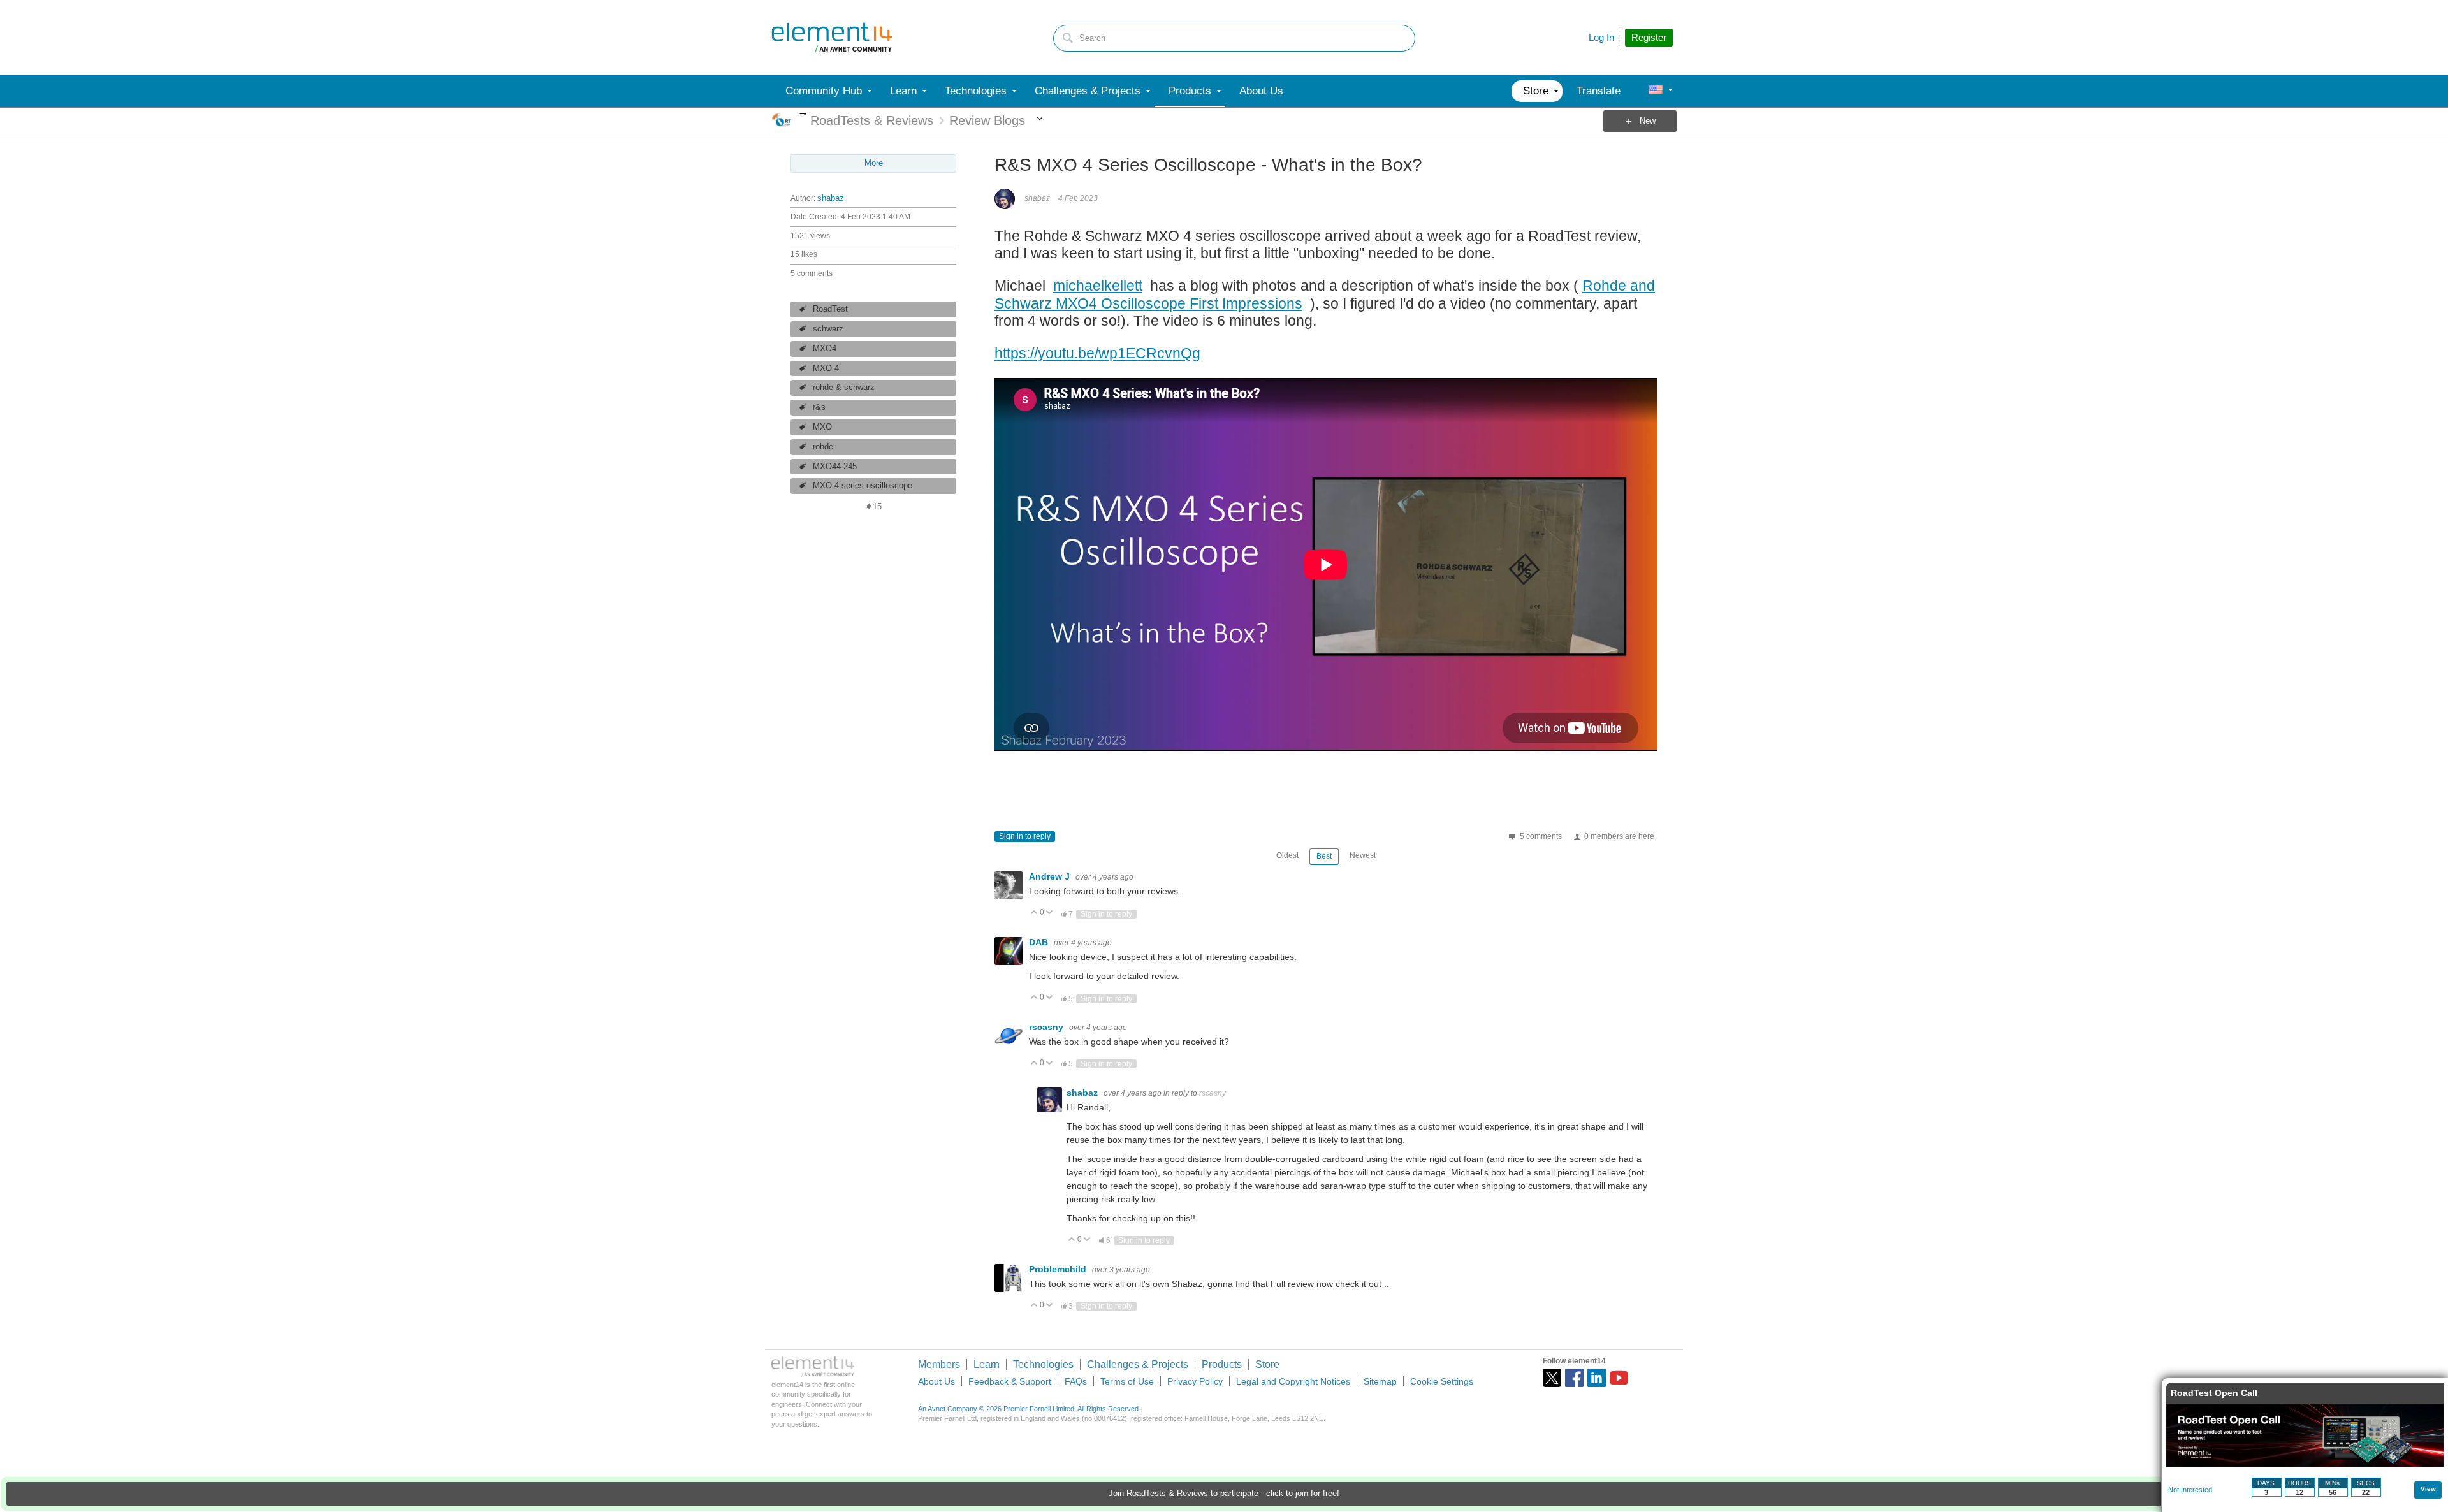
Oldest (1287, 855)
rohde (823, 447)
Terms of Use (1127, 1381)
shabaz (831, 198)
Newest (1363, 855)
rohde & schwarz (844, 388)
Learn (987, 1364)
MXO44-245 (835, 467)
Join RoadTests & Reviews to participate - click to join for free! (1224, 1494)
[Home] (832, 38)
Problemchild (1059, 1269)
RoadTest (830, 309)
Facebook (1574, 1378)
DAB (1040, 942)
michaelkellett (1098, 286)
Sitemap (1380, 1381)
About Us (936, 1381)
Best (1324, 856)
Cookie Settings (1442, 1381)
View (2428, 1489)
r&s (819, 407)
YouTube (1619, 1378)
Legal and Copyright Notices (1293, 1381)
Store (1267, 1364)
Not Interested (2190, 1490)
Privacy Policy (1195, 1381)
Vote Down (1050, 913)
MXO (822, 427)
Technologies (1043, 1364)
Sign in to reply (1025, 836)
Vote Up (1034, 913)
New (1648, 121)
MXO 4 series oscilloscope (863, 486)
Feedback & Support (1010, 1381)
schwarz (828, 329)
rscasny (1047, 1027)
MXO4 (825, 349)
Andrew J (1051, 876)
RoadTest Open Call (2214, 1393)
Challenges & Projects (1138, 1364)
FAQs (1076, 1381)
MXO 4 (826, 368)
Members (939, 1364)
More (803, 114)
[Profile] (1656, 91)
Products (1222, 1364)
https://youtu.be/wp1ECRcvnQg (1097, 353)
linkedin (1597, 1378)
